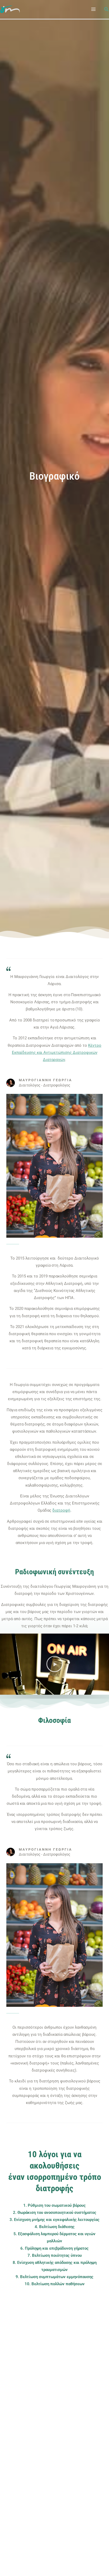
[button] (107, 10)
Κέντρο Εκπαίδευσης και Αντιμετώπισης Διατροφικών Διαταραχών (57, 1053)
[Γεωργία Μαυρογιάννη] (11, 9)
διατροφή (61, 1510)
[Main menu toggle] (93, 9)
